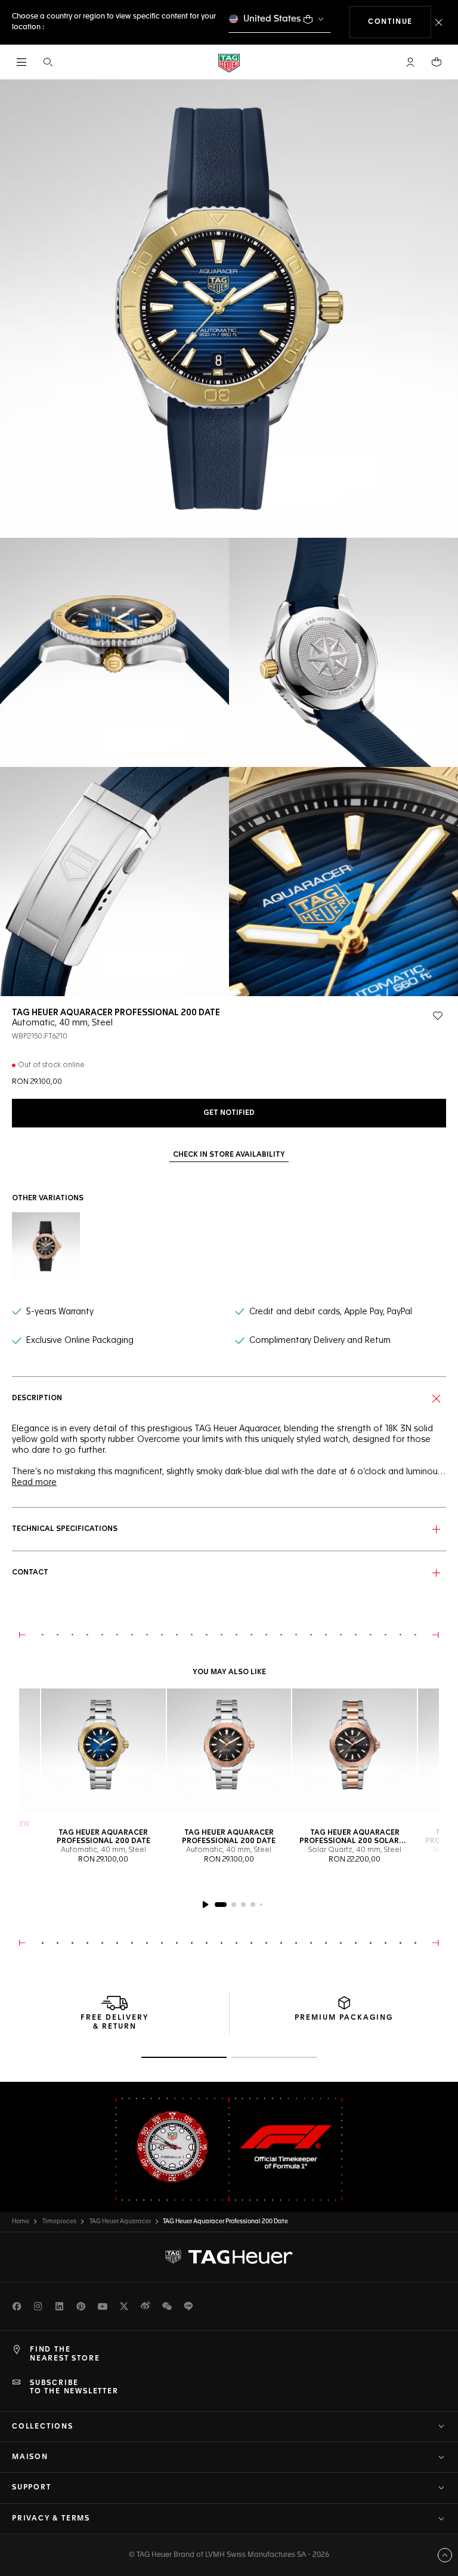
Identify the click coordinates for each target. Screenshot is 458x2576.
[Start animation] (205, 1905)
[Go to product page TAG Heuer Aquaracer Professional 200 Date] (103, 1751)
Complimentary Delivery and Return (320, 1341)
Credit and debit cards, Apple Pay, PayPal (331, 1312)
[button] (410, 62)
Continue (400, 22)
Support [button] (32, 2488)
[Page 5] (261, 1905)
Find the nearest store (65, 2354)
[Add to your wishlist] (438, 1016)
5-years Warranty (60, 1312)
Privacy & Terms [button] (51, 2519)
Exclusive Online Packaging (80, 1341)
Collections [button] (43, 2427)
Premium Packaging (344, 2018)
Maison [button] (30, 2457)
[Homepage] (229, 62)
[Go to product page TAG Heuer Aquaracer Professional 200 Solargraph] (355, 1751)
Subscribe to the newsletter (74, 2387)
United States (272, 19)
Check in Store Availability (229, 1155)
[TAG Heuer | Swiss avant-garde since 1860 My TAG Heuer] (229, 2257)
